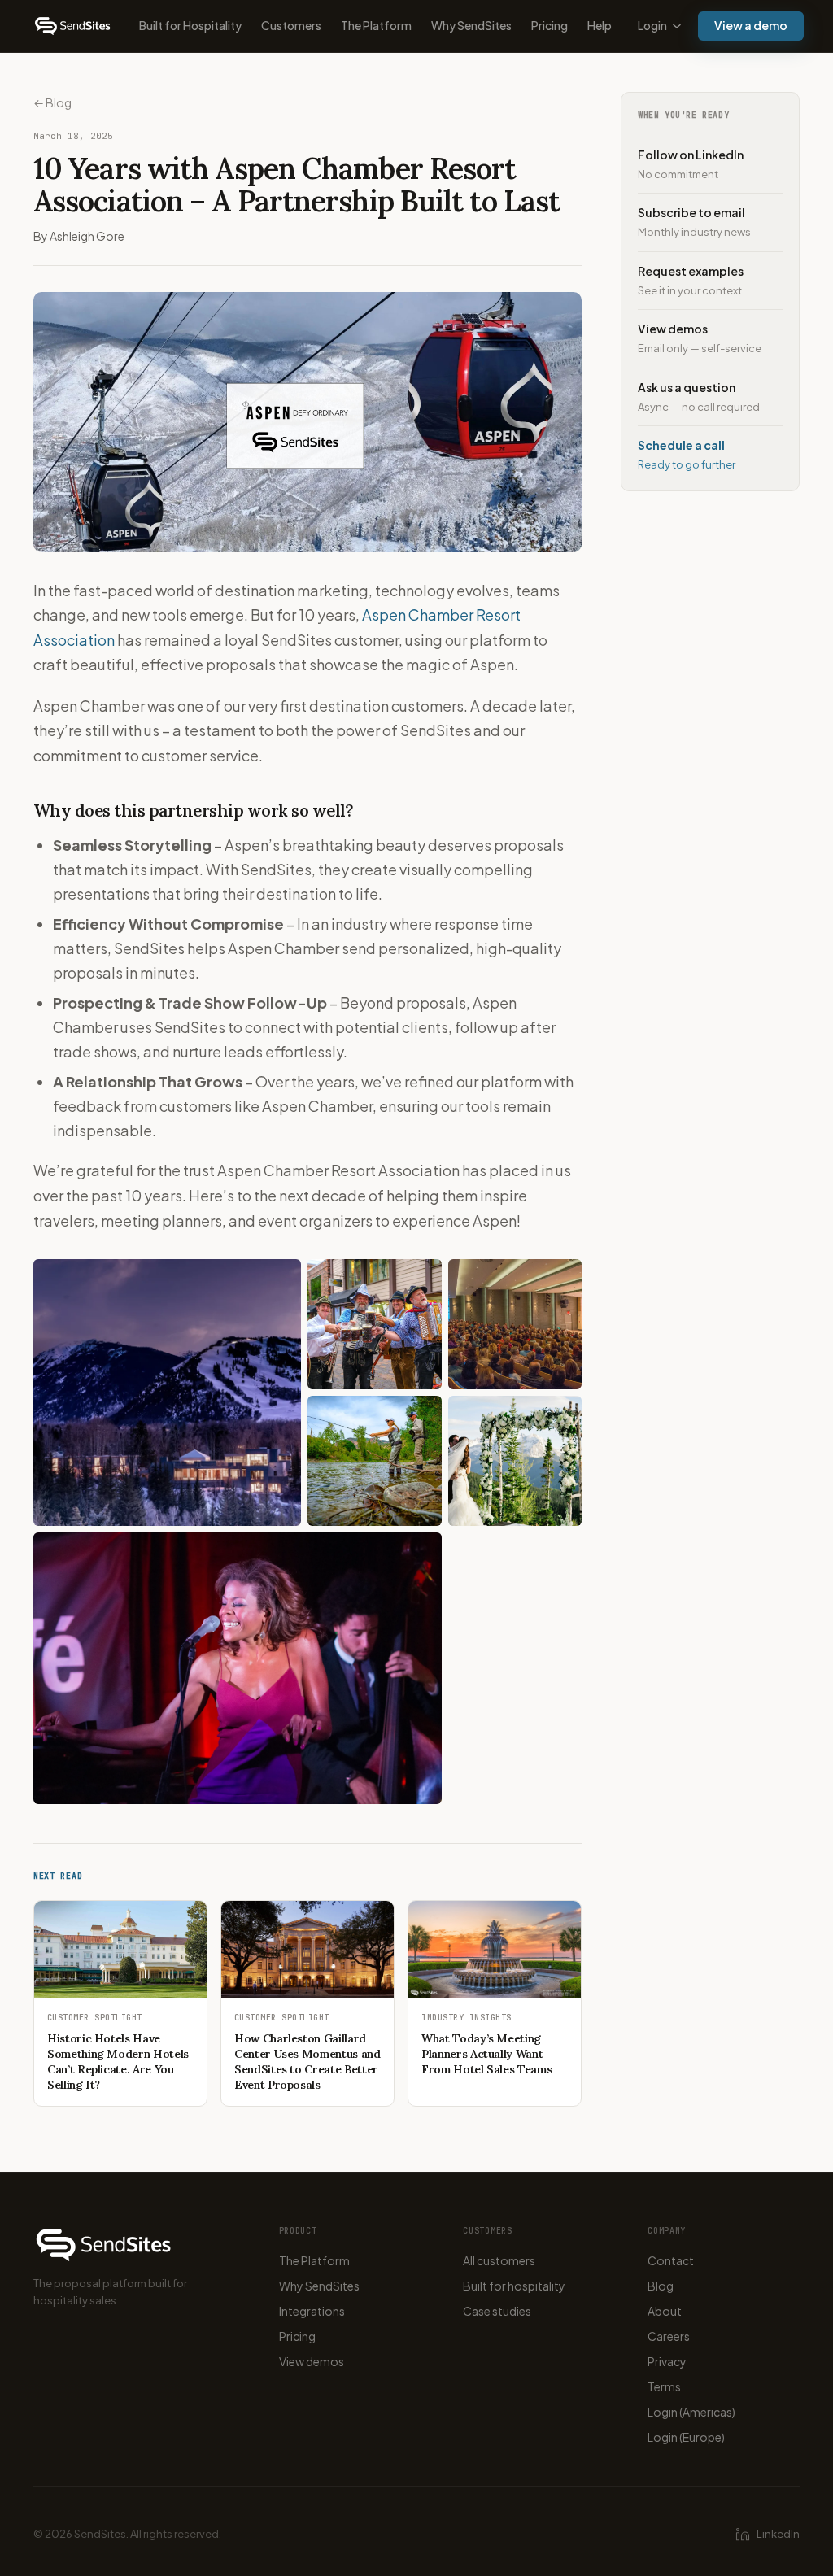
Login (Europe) (686, 2437)
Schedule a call (687, 454)
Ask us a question (699, 397)
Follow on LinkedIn (691, 164)
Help (600, 25)
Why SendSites (471, 25)
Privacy (667, 2361)
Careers (669, 2336)
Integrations (312, 2311)
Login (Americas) (691, 2412)
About (665, 2311)
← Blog (52, 102)
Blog (661, 2286)
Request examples (691, 280)
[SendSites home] (73, 26)
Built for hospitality (514, 2286)
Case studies (497, 2311)
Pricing (550, 25)
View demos (700, 338)
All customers (499, 2260)
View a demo (751, 25)
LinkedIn (778, 2534)
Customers (291, 25)
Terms (664, 2386)
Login (652, 25)
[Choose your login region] (677, 26)
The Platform (376, 25)
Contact (671, 2260)
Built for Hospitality (190, 25)
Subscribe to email (694, 222)
